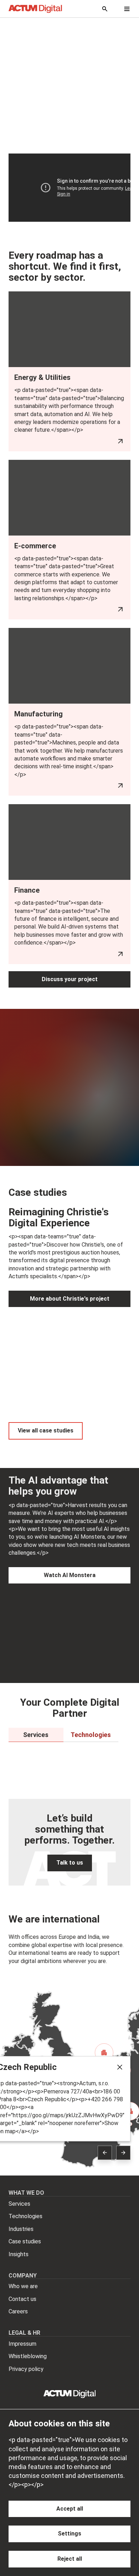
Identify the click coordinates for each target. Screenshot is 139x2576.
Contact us (22, 2299)
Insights (19, 2254)
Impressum (22, 2344)
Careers (18, 2311)
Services (19, 2204)
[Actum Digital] (35, 9)
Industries (21, 2229)
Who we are (23, 2286)
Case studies (25, 2241)
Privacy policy (26, 2369)
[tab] (36, 1735)
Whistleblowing (28, 2356)
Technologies (25, 2216)
